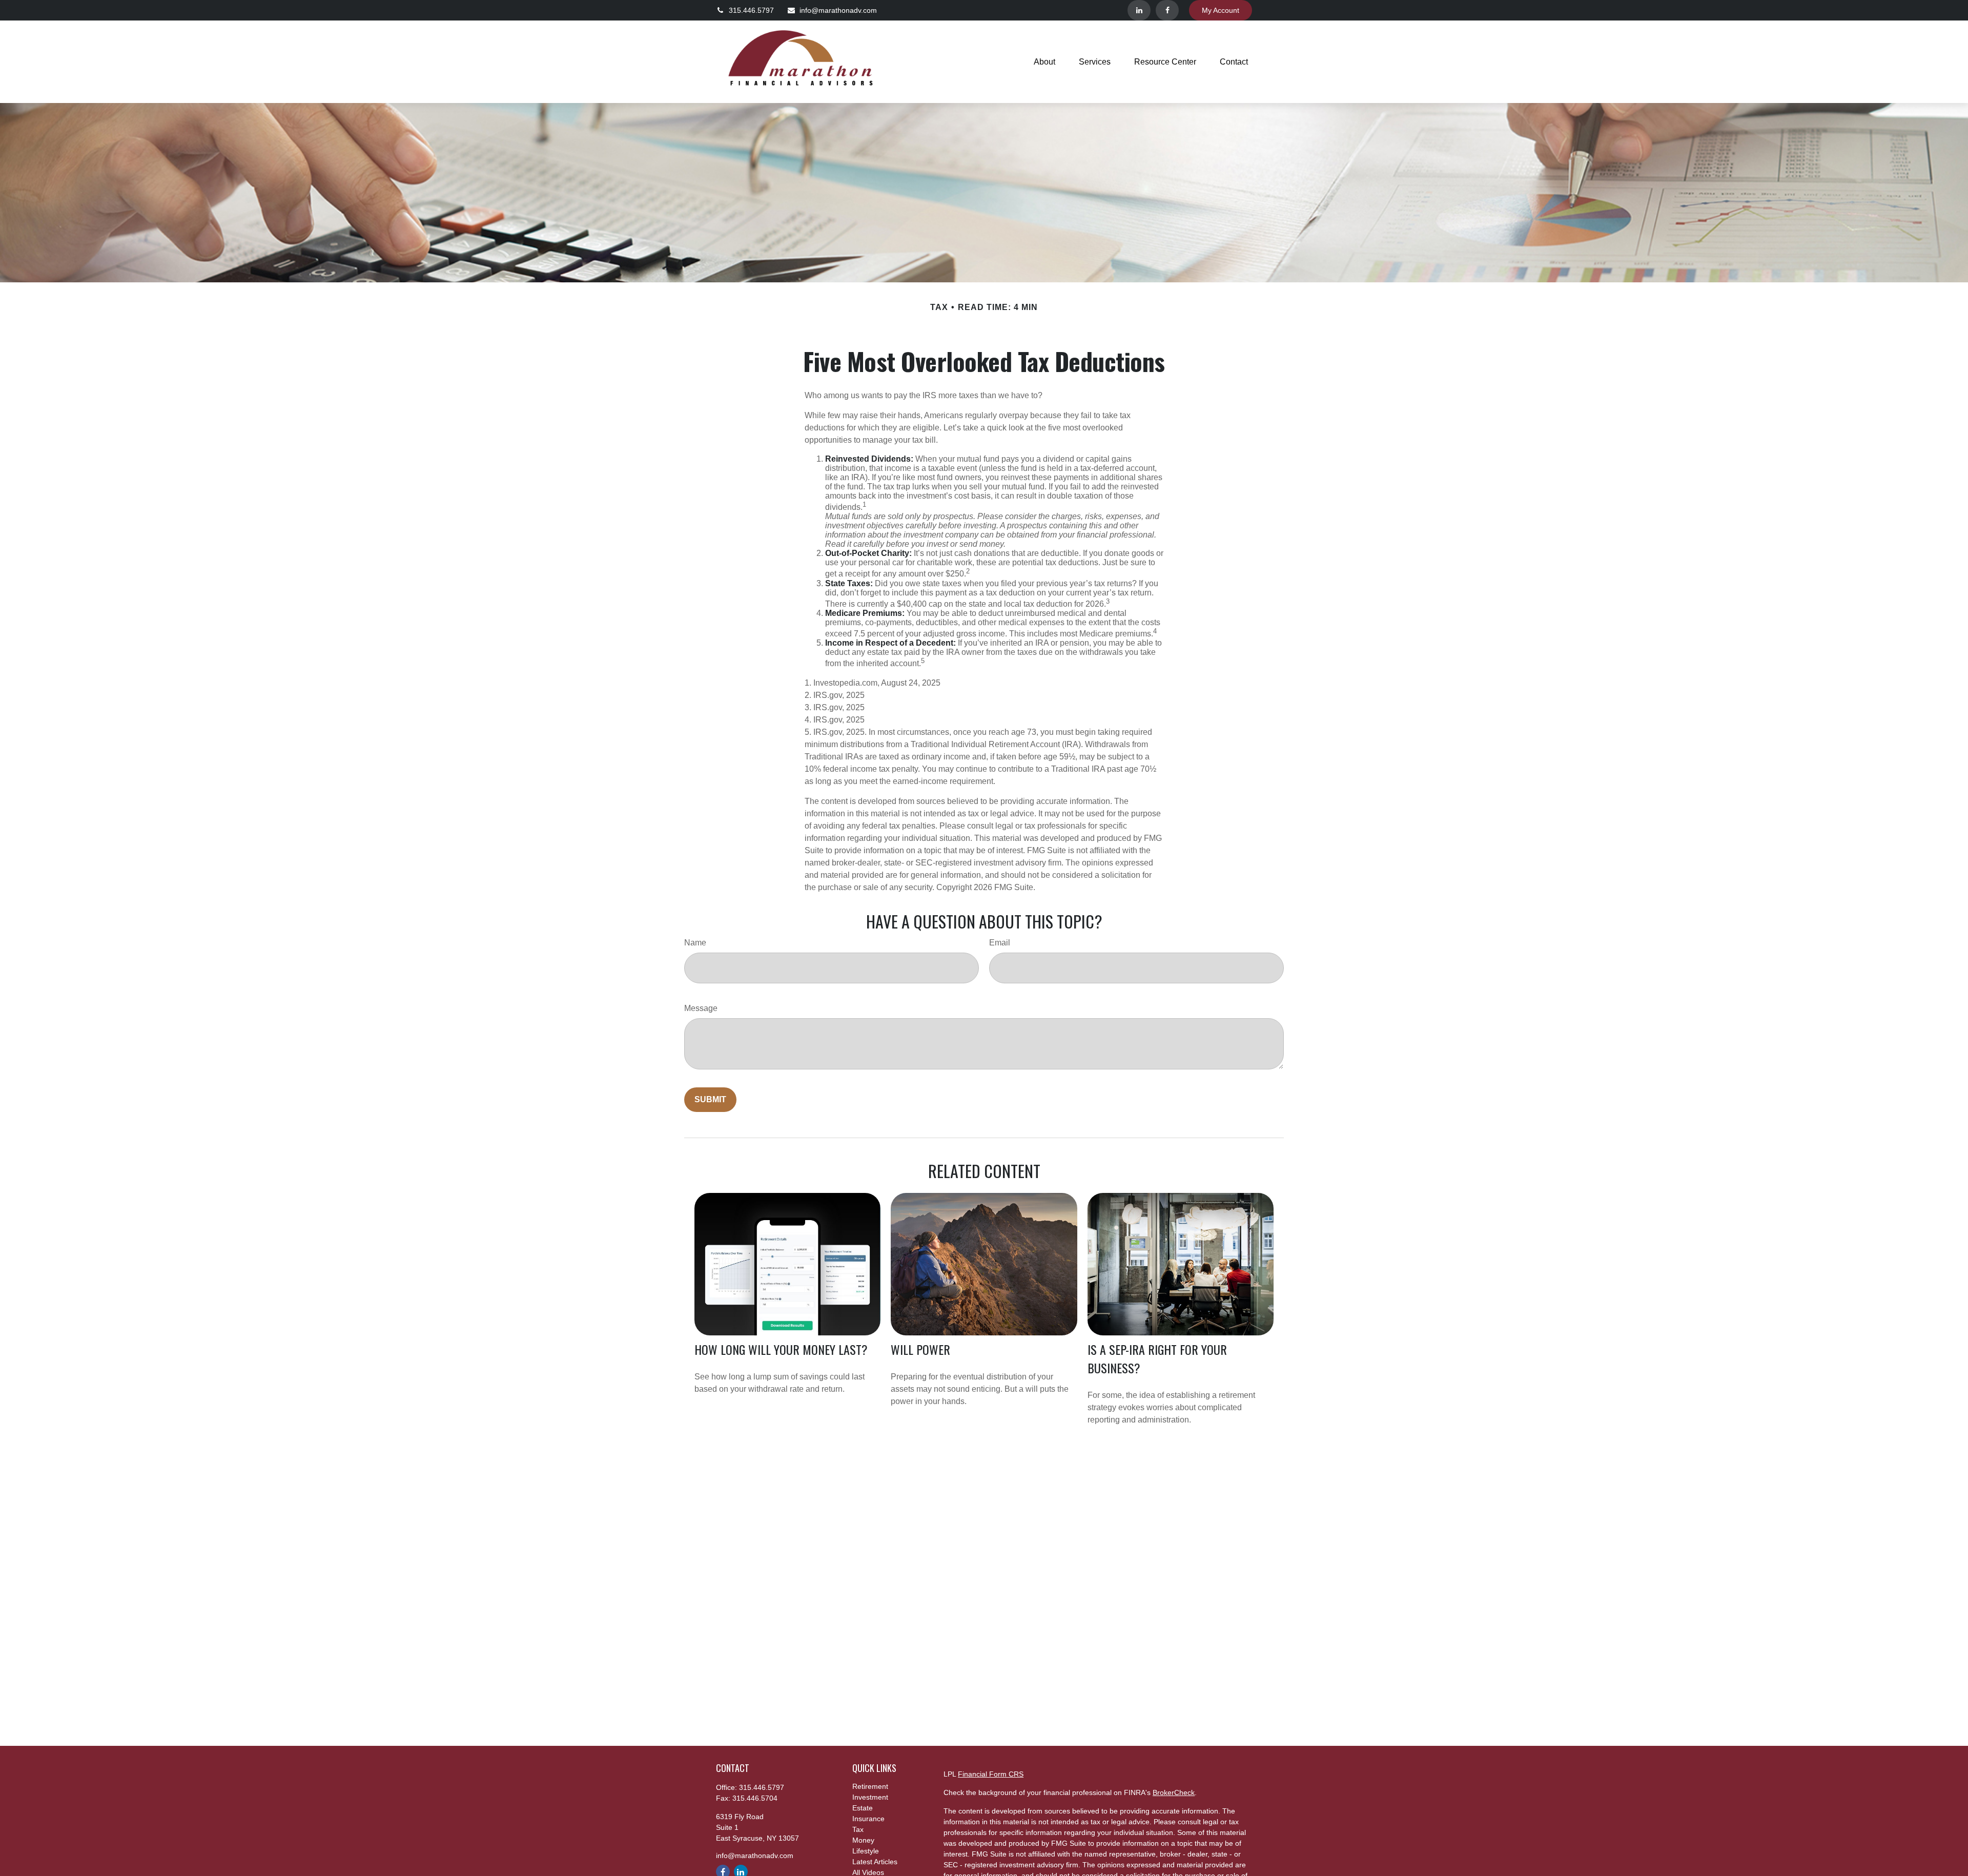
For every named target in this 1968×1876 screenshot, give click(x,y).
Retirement (870, 1786)
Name (695, 943)
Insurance (868, 1819)
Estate (863, 1808)
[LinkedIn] (1139, 10)
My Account (1221, 10)
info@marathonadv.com (838, 10)
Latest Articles (875, 1862)
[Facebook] (1167, 10)
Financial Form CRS (991, 1774)
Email (1000, 943)
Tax (858, 1829)
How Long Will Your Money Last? (781, 1349)
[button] (1044, 62)
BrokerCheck (1174, 1792)
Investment (870, 1797)
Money (863, 1840)
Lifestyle (866, 1851)
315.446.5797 (751, 10)
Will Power (920, 1349)
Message (701, 1008)
